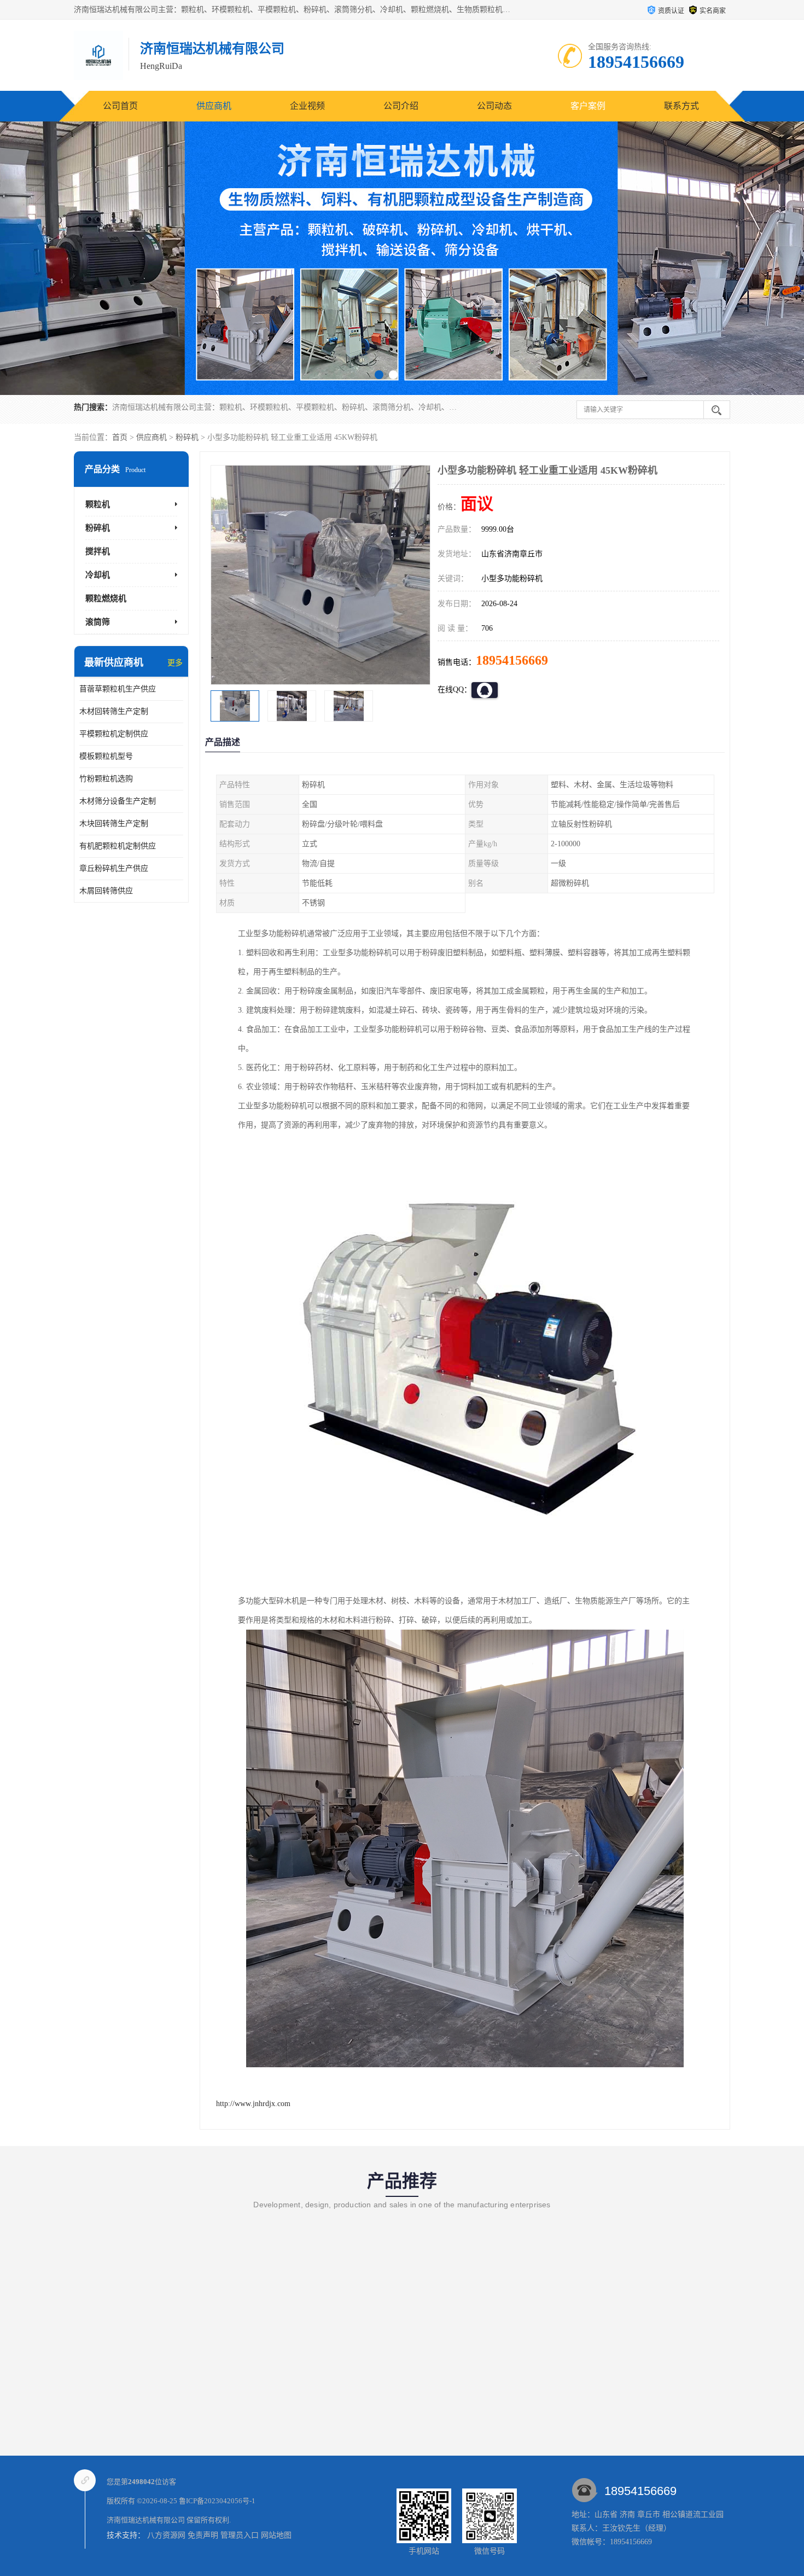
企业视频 (307, 106)
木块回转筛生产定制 (114, 824)
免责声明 (203, 2535)
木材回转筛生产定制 (114, 711)
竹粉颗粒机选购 (106, 779)
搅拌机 (98, 551)
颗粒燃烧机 (106, 598)
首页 (120, 437)
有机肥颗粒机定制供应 (118, 846)
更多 (175, 663)
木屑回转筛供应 (106, 891)
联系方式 (681, 106)
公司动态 (494, 106)
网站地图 (276, 2535)
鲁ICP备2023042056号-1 (217, 2501)
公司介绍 (401, 106)
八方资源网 (166, 2535)
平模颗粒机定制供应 (114, 734)
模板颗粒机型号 (106, 756)
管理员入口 (240, 2535)
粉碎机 (187, 437)
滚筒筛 (98, 622)
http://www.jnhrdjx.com (253, 2104)
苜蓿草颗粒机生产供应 (118, 689)
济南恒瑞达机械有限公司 (146, 2520)
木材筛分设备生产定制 (118, 801)
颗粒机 (98, 504)
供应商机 (214, 106)
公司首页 (120, 106)
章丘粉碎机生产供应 (114, 868)
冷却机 (98, 575)
